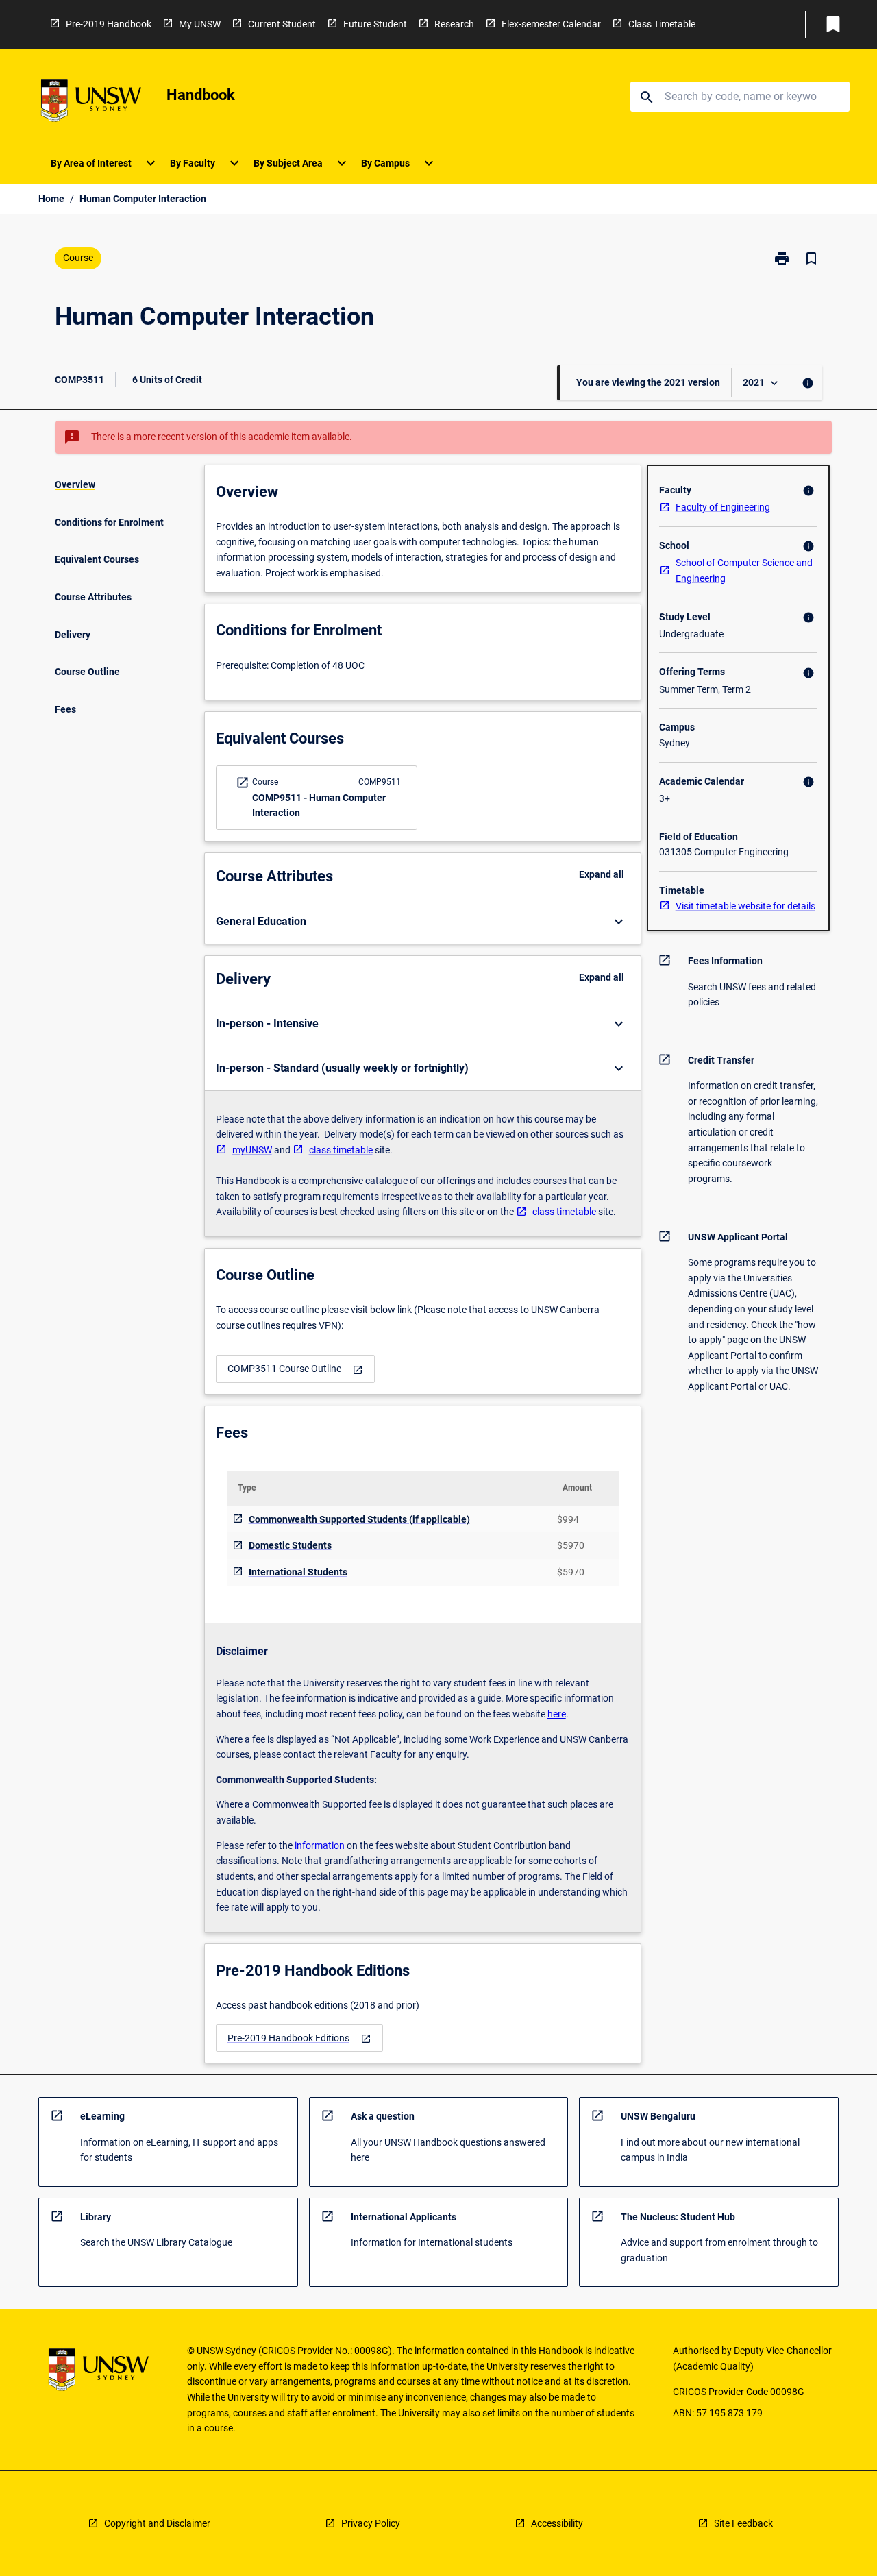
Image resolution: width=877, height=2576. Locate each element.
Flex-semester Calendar (551, 24)
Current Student (282, 24)
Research (454, 24)
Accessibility (557, 2523)
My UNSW (200, 24)
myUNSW (252, 1150)
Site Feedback (743, 2523)
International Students (298, 1572)
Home (51, 199)
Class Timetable (662, 24)
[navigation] (295, 1369)
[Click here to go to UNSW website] (91, 103)
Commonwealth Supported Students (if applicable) (359, 1519)
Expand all (602, 874)
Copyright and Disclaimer (157, 2523)
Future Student (375, 24)
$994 (568, 1519)
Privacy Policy (371, 2523)
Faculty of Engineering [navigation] (723, 507)
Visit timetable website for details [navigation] (745, 906)
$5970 (571, 1545)
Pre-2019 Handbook (109, 24)
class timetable (341, 1150)
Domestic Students (290, 1545)
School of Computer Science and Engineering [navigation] (744, 571)
